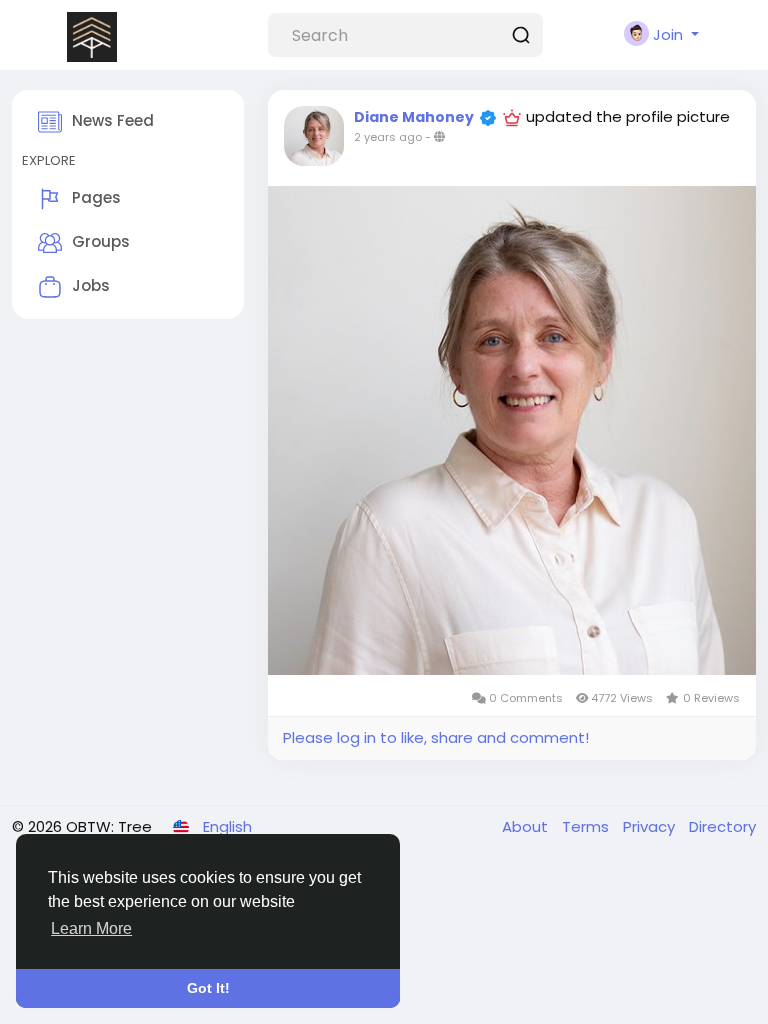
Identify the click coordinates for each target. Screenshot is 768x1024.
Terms (587, 826)
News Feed (113, 120)
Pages (96, 197)
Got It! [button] (208, 988)
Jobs (91, 285)
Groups (101, 241)
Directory (722, 826)
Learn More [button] (91, 928)
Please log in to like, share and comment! (436, 737)
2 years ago (388, 137)
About (527, 826)
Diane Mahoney (414, 117)
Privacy (651, 826)
